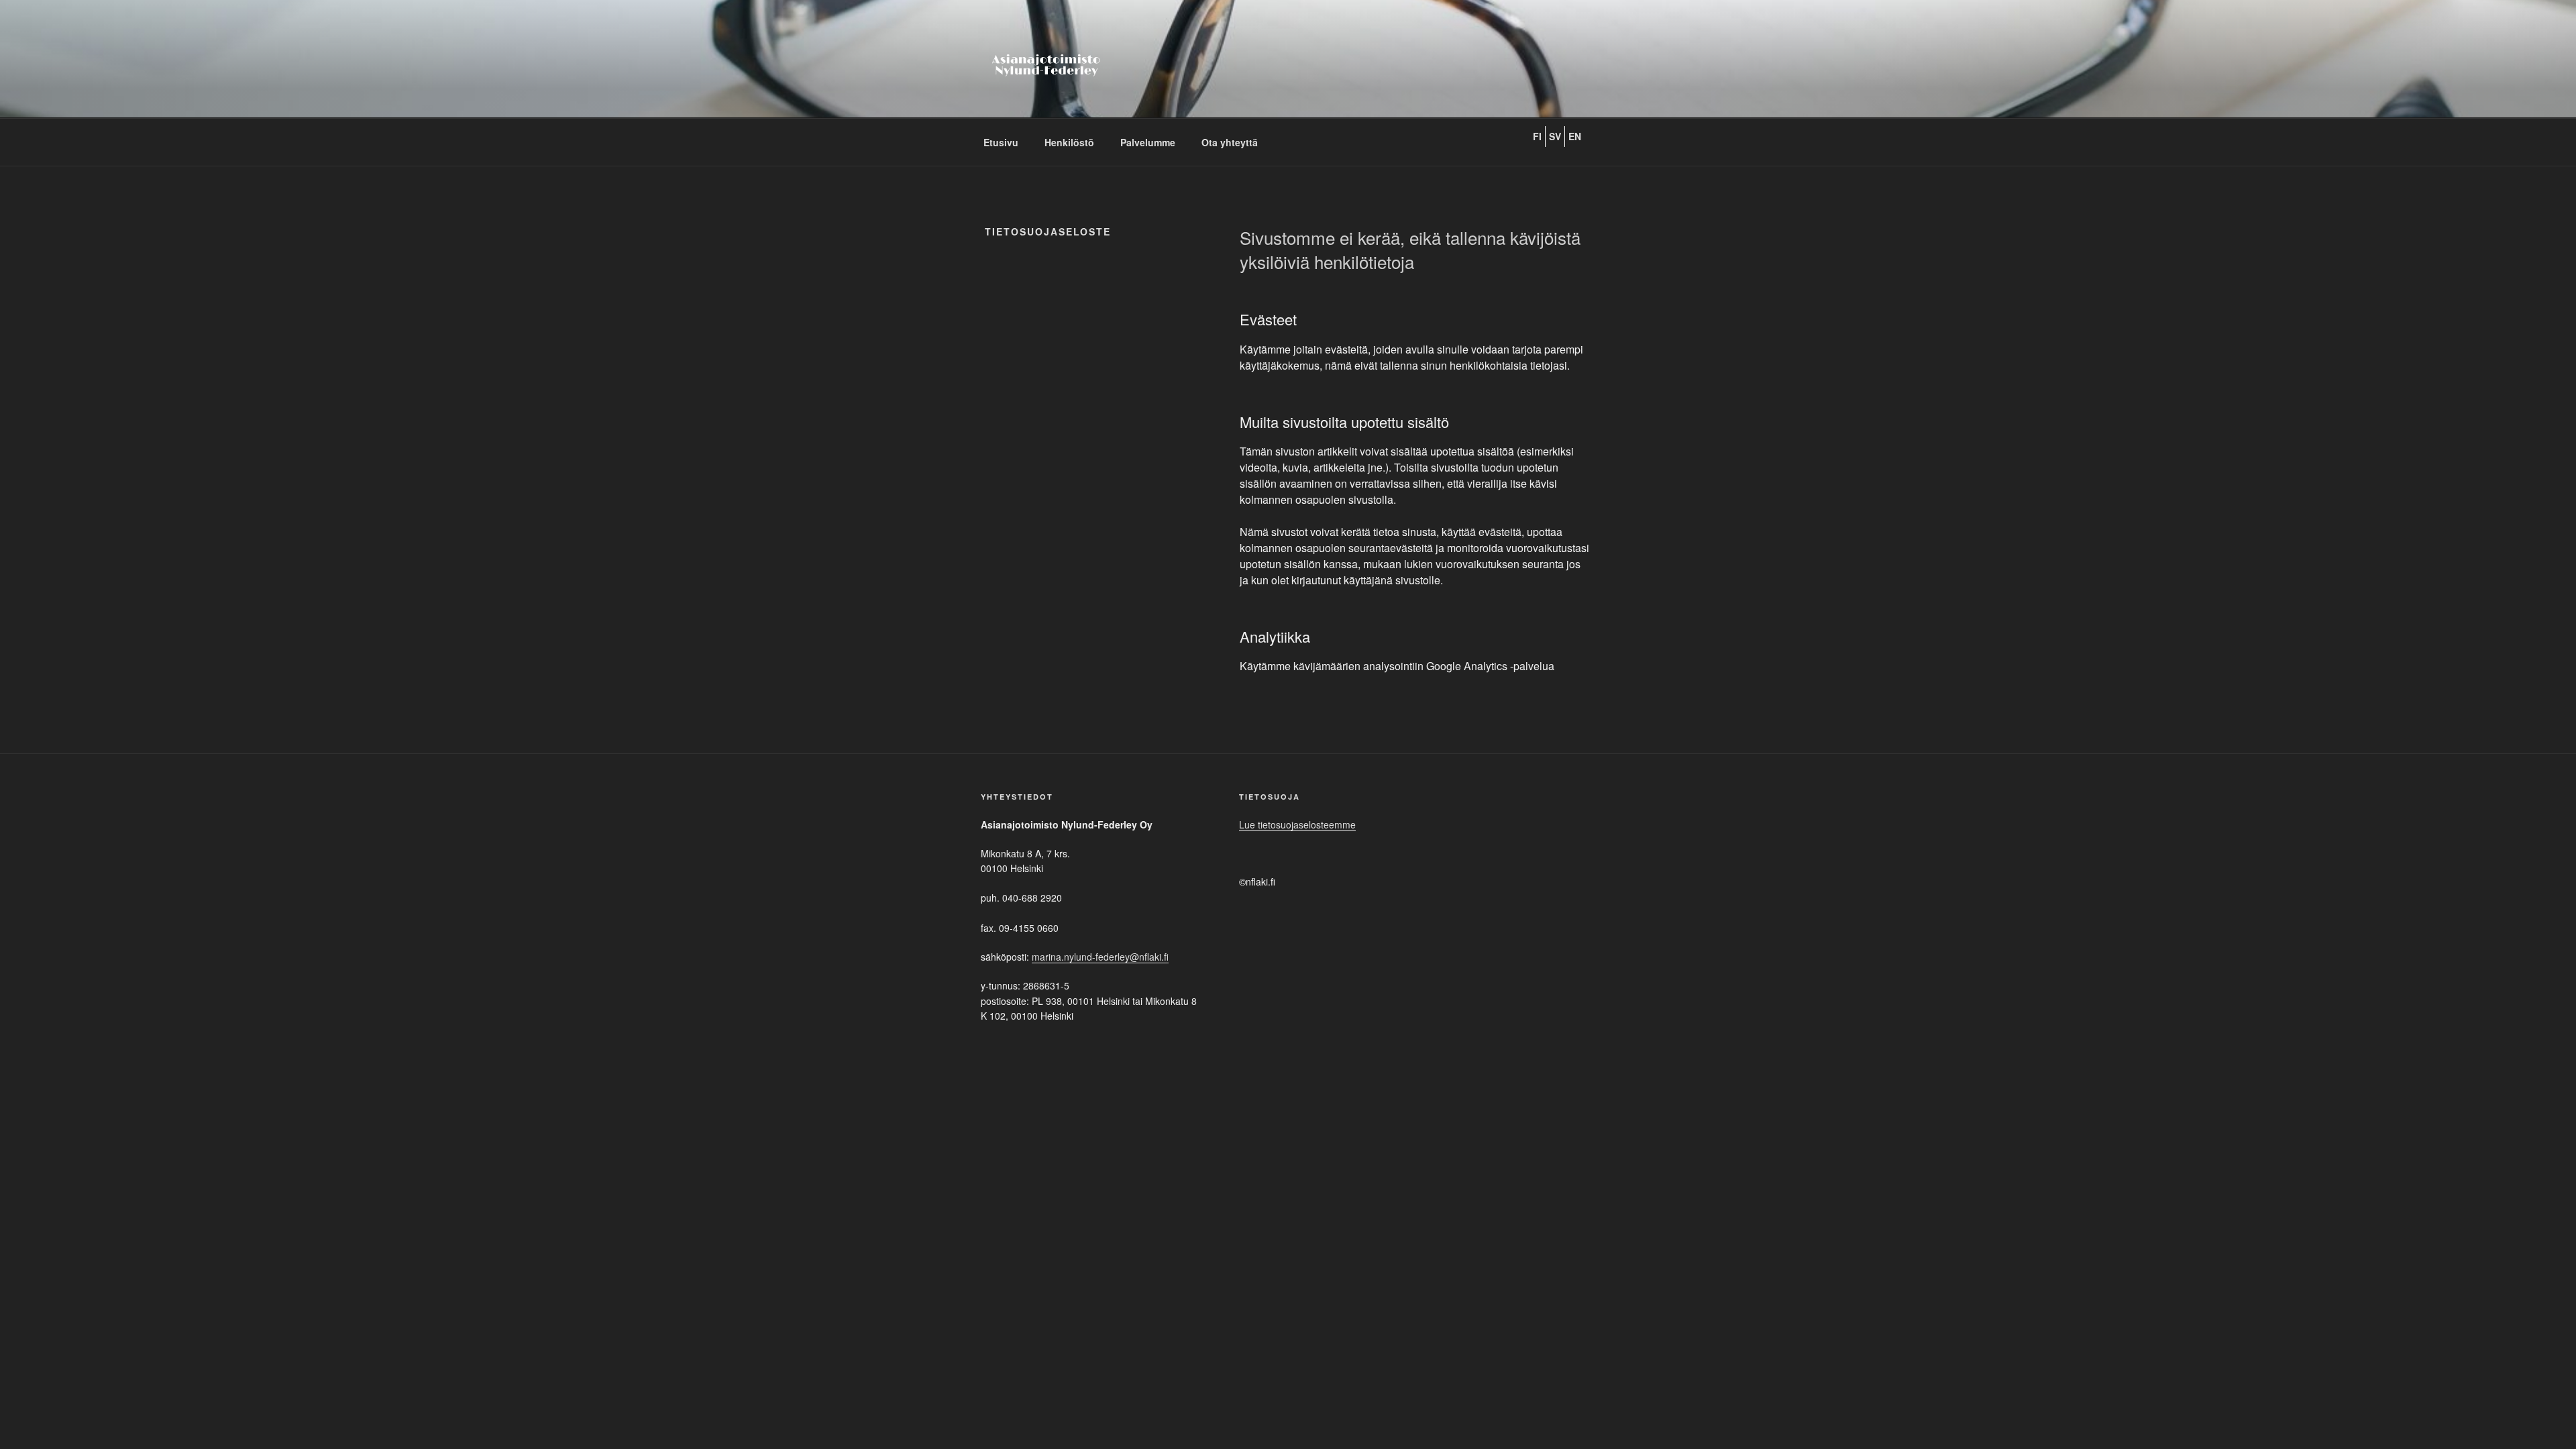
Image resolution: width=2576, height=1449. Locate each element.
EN (1575, 136)
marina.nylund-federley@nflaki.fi (1100, 957)
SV (1555, 136)
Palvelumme (1148, 142)
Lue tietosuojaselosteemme (1297, 824)
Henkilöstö (1069, 142)
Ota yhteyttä (1230, 142)
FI (1537, 136)
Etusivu (1001, 142)
